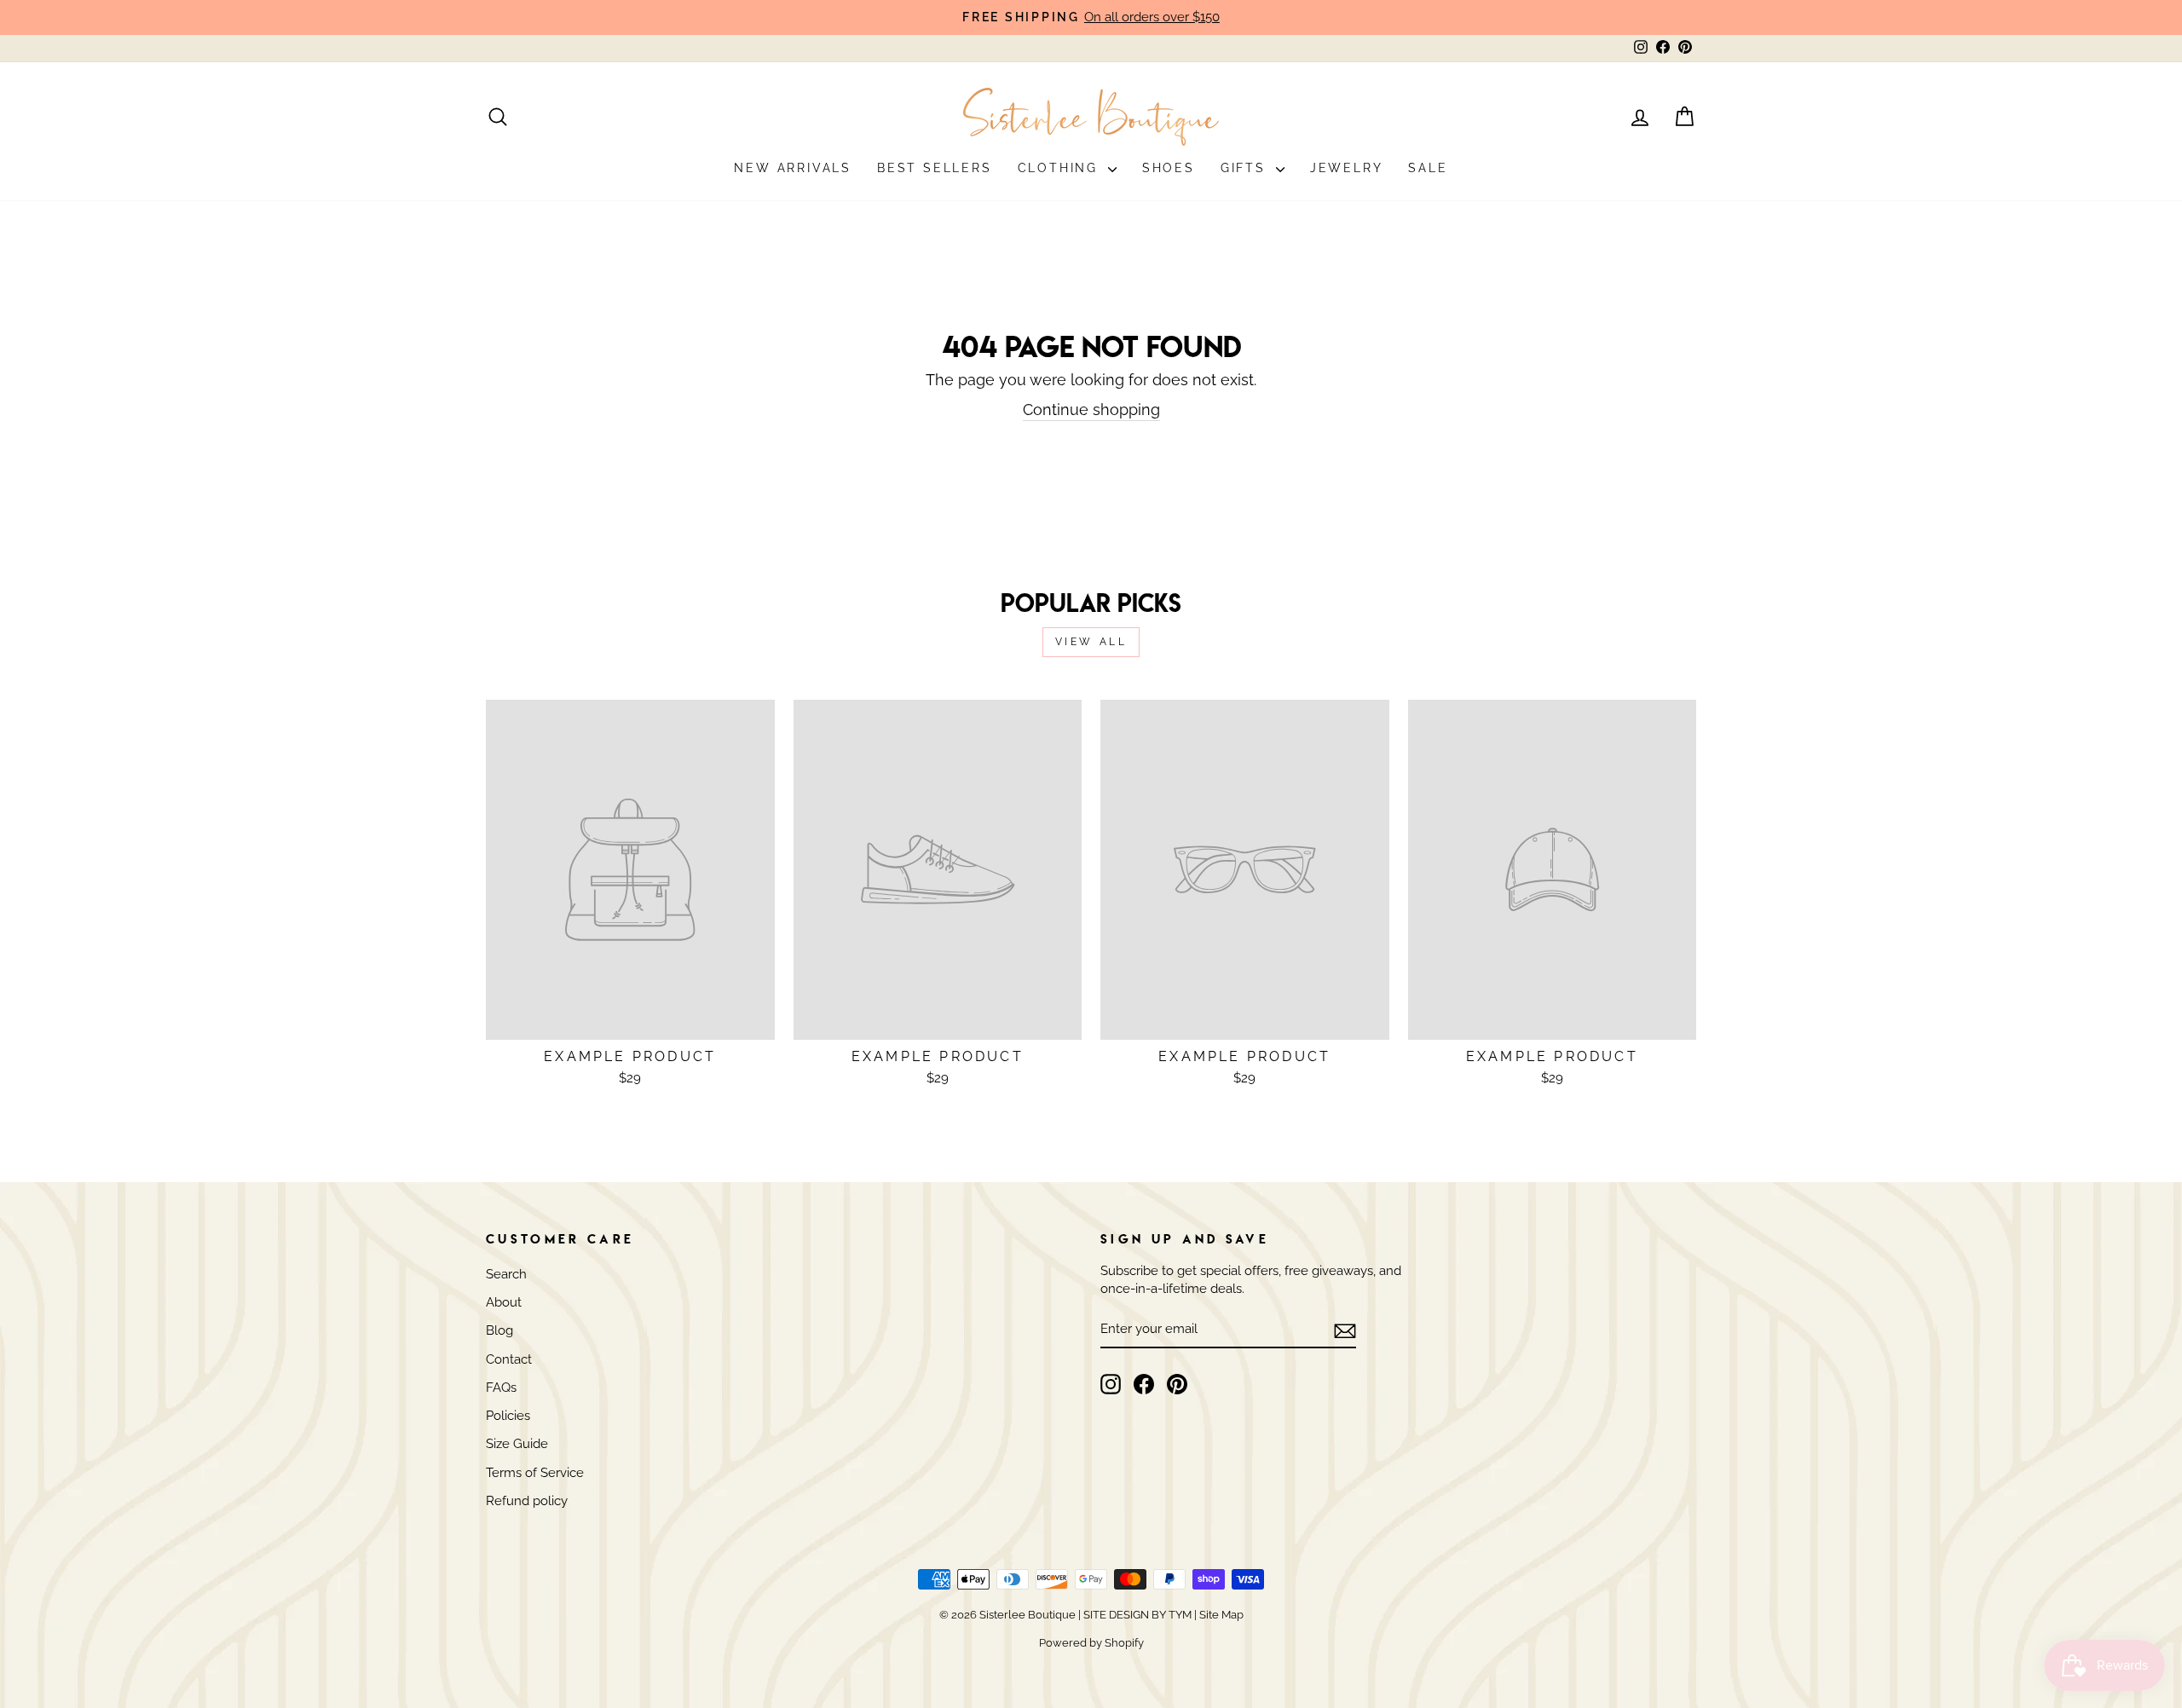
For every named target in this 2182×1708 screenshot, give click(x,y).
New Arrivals (793, 168)
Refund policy (527, 1501)
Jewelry (1347, 168)
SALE (1428, 168)
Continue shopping (1091, 410)
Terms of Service (535, 1473)
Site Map (1220, 1615)
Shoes (1169, 168)
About (504, 1302)
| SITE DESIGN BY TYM (1135, 1615)
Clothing (1061, 168)
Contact (509, 1359)
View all (1091, 642)
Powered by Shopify (1091, 1643)
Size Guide (517, 1444)
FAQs (501, 1388)
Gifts (1246, 168)
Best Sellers (935, 168)
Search (506, 1274)
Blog (499, 1330)
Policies (508, 1416)
